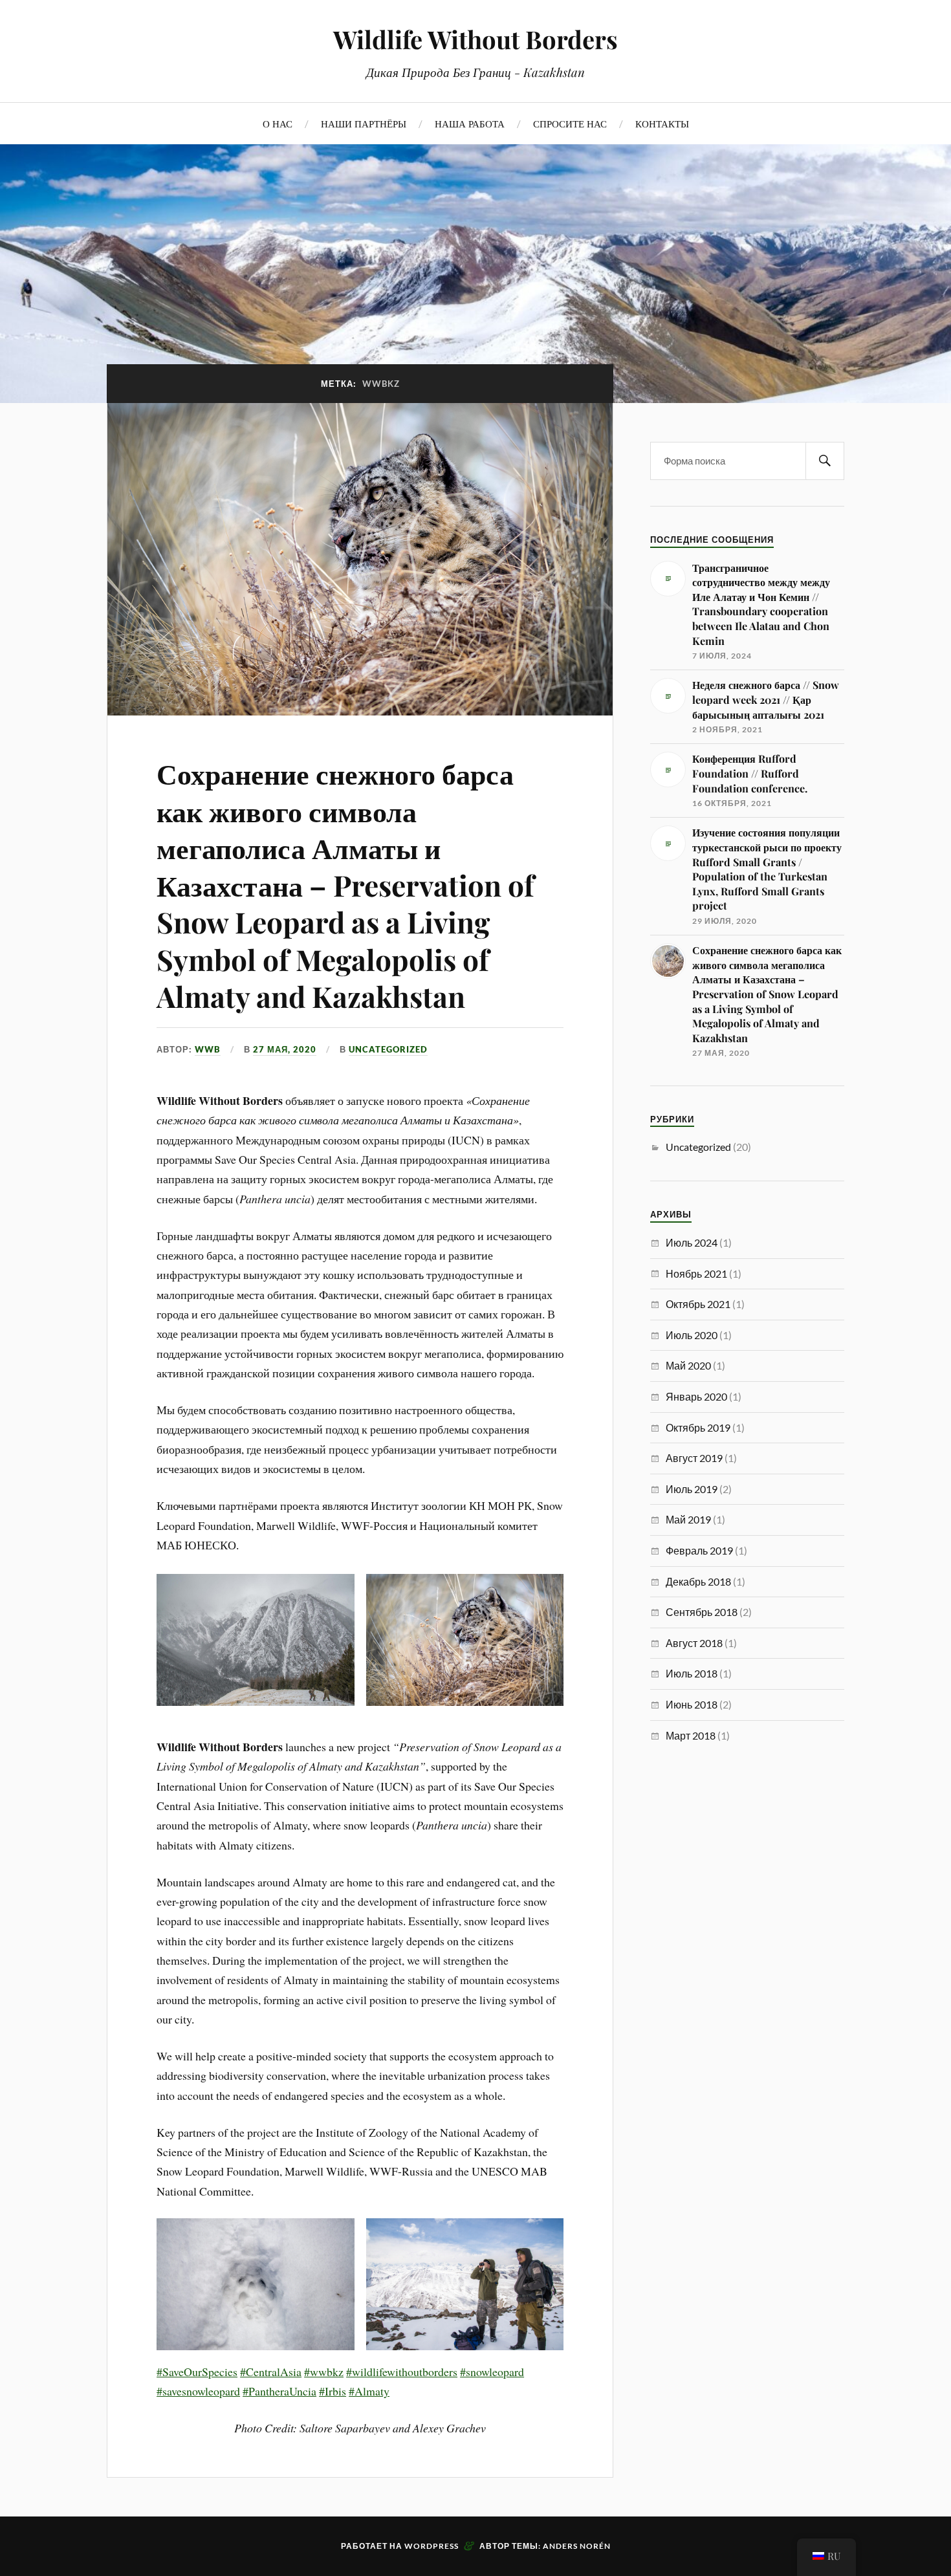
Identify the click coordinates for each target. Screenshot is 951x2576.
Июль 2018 (692, 1673)
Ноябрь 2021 (696, 1273)
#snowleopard (492, 2372)
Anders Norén (577, 2546)
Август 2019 (694, 1458)
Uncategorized (388, 1049)
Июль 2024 (692, 1242)
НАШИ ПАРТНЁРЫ (364, 123)
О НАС (278, 123)
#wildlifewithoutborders (402, 2372)
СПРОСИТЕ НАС (570, 123)
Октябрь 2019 (698, 1427)
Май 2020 (688, 1365)
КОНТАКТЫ (662, 123)
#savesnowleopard (198, 2391)
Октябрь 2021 (698, 1304)
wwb (208, 1049)
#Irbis (333, 2391)
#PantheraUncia (279, 2391)
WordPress (432, 2546)
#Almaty (369, 2391)
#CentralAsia (271, 2372)
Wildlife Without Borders (475, 39)
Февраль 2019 (699, 1550)
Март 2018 (691, 1735)
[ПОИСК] (825, 461)
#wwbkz (324, 2372)
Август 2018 (694, 1643)
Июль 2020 (692, 1335)
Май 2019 (688, 1519)
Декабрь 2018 (698, 1581)
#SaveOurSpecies (197, 2372)
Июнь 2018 (692, 1704)
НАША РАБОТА (470, 123)
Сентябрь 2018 (702, 1612)
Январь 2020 (696, 1396)
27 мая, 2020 (285, 1049)
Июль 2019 (692, 1489)
